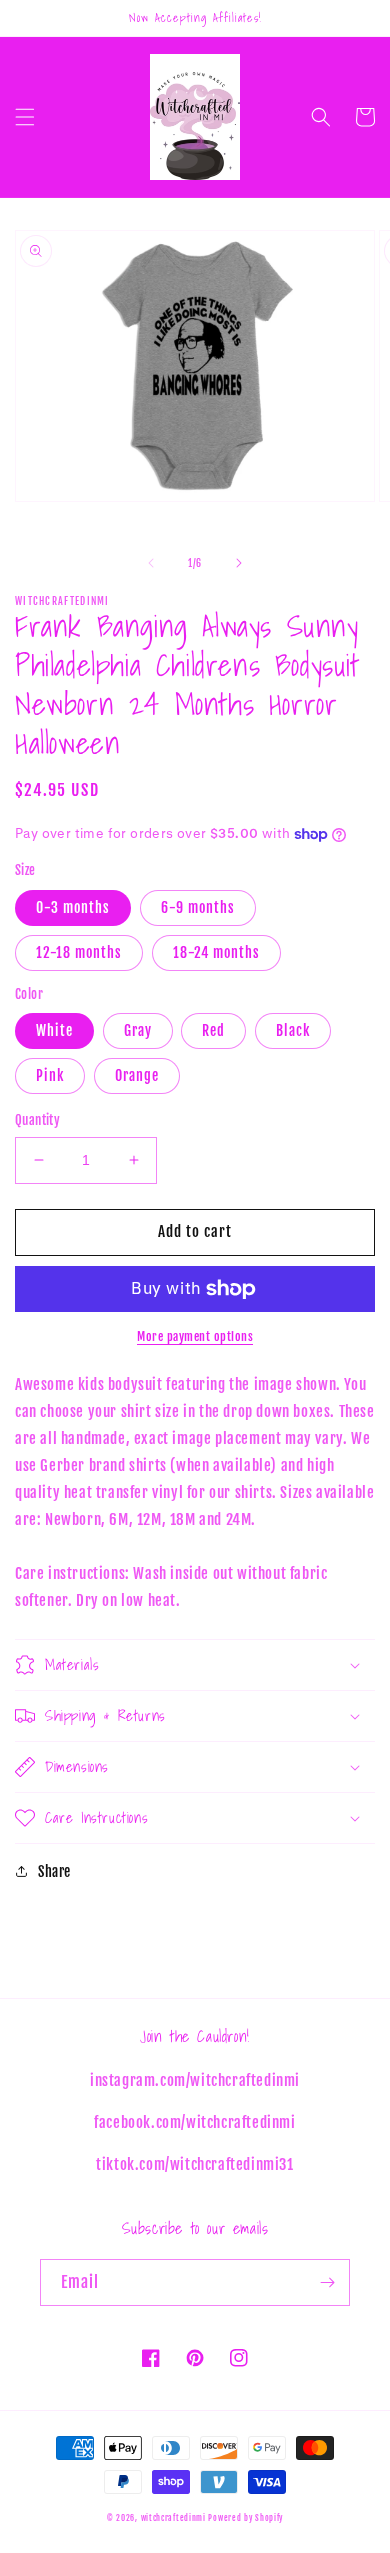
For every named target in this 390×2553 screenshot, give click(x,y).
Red (213, 1030)
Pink (50, 1075)
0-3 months (73, 907)
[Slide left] (151, 563)
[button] (25, 117)
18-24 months (216, 952)
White (54, 1030)
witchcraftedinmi (173, 2518)
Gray (138, 1030)
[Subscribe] (327, 2282)
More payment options (195, 1336)
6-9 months (198, 907)
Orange (137, 1075)
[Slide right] (239, 563)
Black (293, 1030)
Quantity (37, 1120)
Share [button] (54, 1871)
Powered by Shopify (245, 2518)
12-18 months (79, 952)
